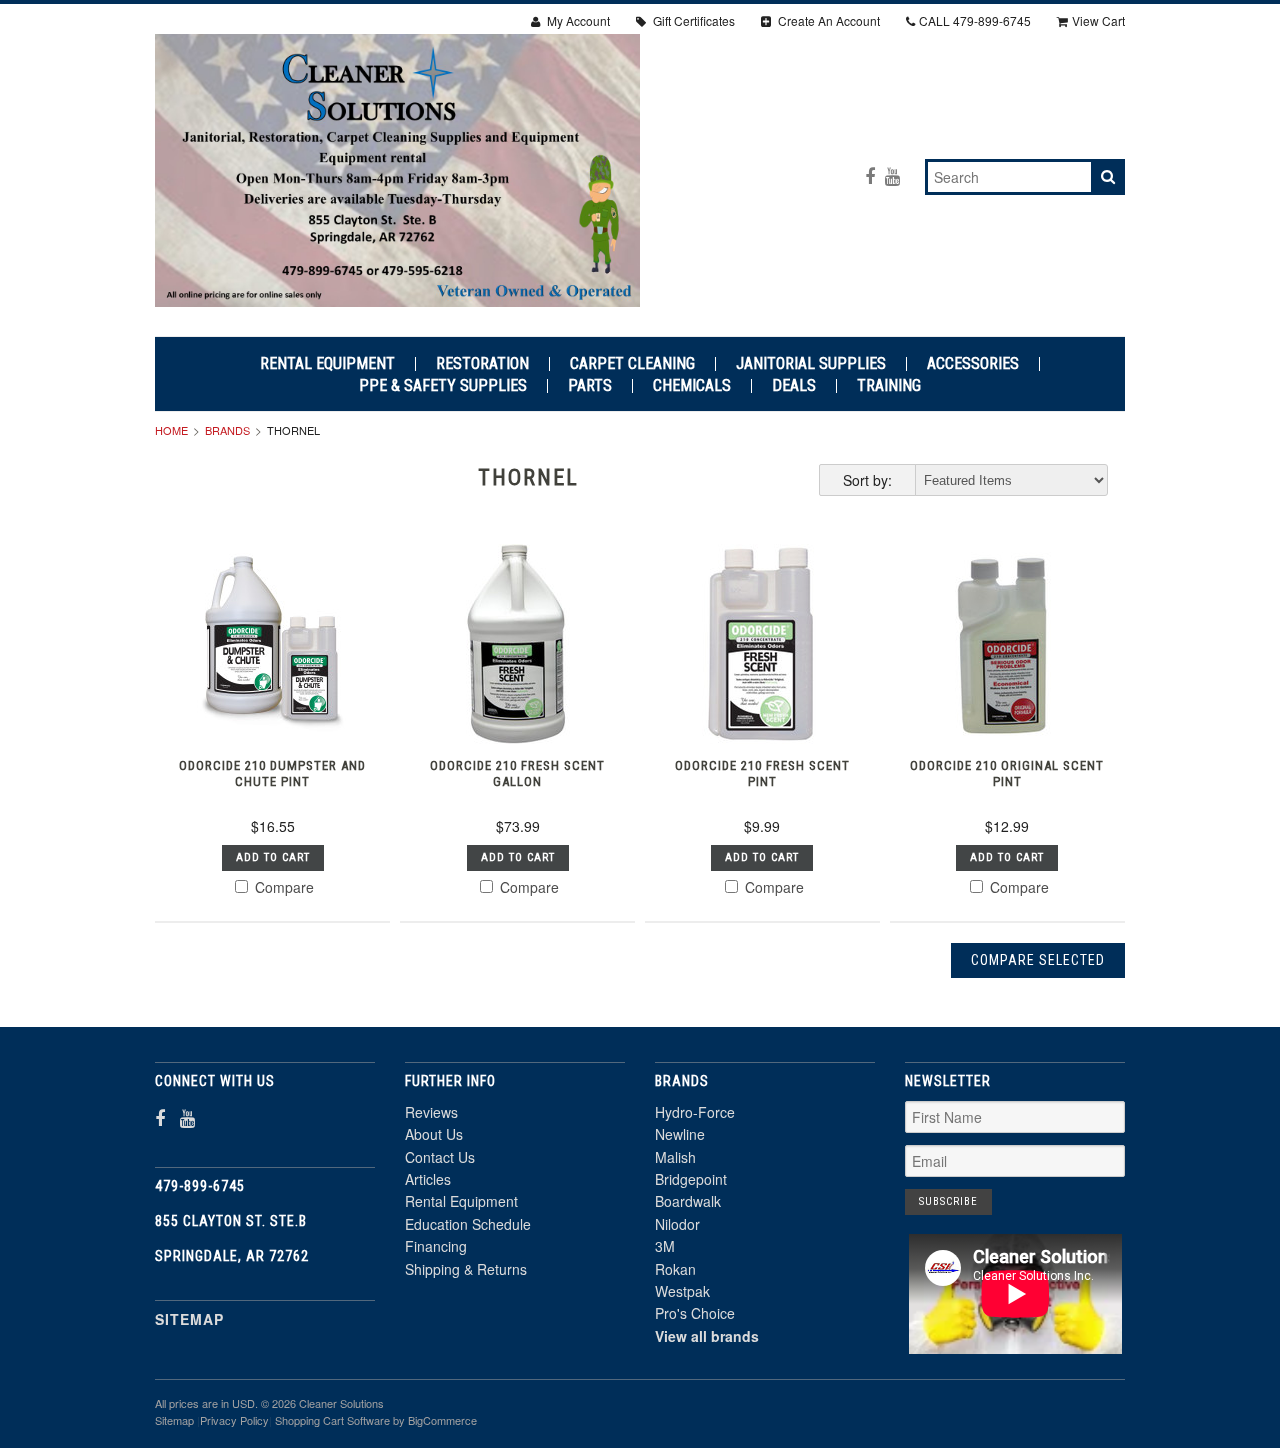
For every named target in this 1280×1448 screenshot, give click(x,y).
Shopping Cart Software (332, 1420)
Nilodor (677, 1224)
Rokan (675, 1269)
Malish (675, 1157)
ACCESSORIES (973, 364)
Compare (282, 887)
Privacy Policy (234, 1420)
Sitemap (189, 1319)
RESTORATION (482, 364)
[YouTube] (892, 175)
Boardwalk (688, 1201)
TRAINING (889, 386)
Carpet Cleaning (632, 364)
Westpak (682, 1291)
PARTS (590, 386)
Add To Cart (273, 857)
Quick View (272, 702)
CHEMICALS (692, 386)
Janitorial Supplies (811, 364)
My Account (577, 20)
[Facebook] (870, 175)
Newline (680, 1134)
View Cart (1098, 20)
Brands (227, 430)
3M (665, 1246)
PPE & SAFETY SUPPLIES (443, 386)
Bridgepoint (691, 1179)
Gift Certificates (692, 20)
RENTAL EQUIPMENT (327, 364)
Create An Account (827, 20)
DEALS (794, 386)
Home (171, 430)
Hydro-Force (695, 1112)
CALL (975, 20)
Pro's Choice (695, 1313)
